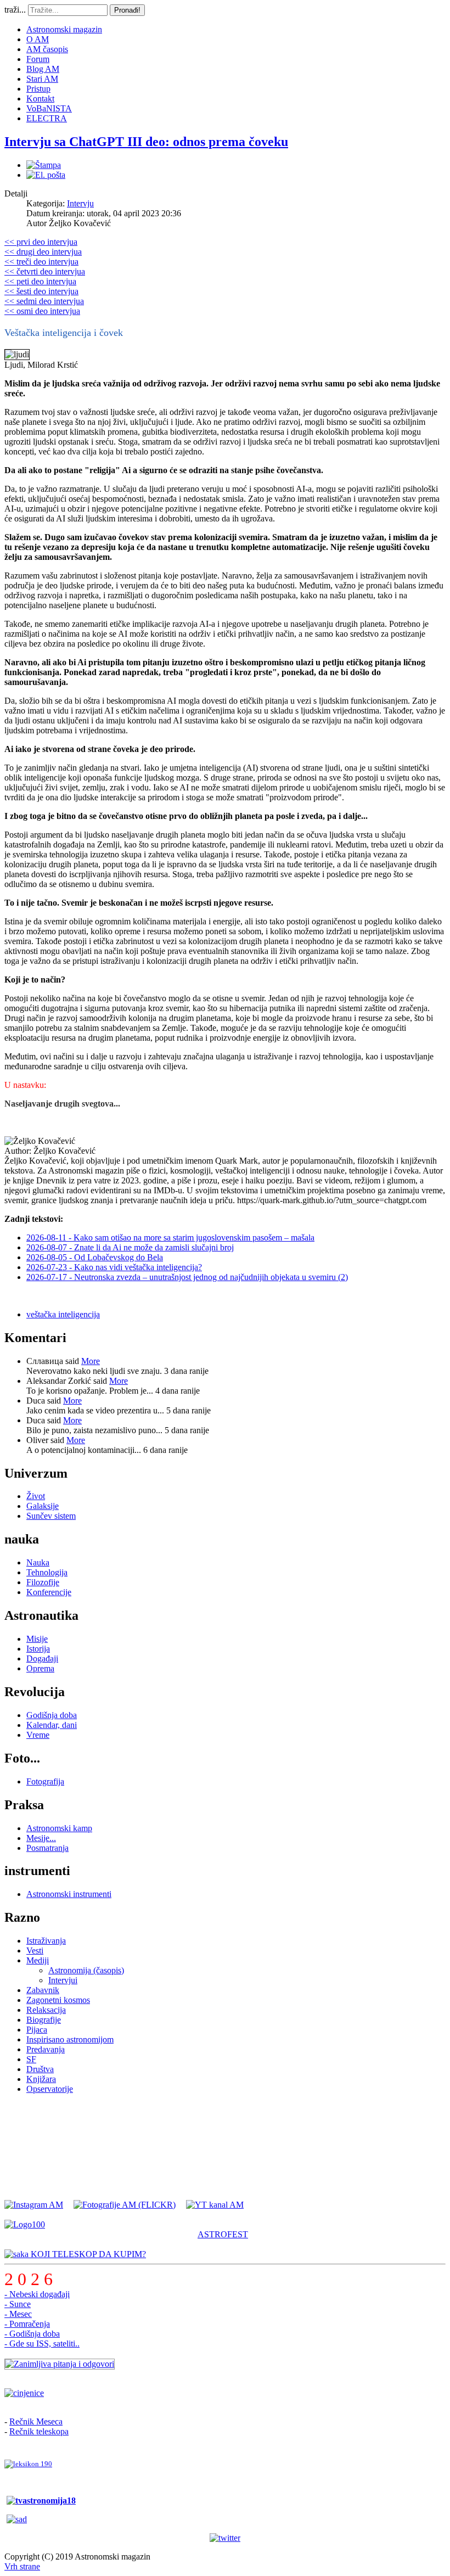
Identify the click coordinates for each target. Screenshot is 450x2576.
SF (31, 2059)
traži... (15, 10)
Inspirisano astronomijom (70, 2039)
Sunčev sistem (51, 1516)
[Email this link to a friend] (46, 175)
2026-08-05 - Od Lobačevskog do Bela (95, 1257)
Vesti (35, 1951)
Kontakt (40, 99)
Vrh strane (22, 2566)
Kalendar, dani (52, 1725)
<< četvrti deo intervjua (45, 271)
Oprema (40, 1668)
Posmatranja (47, 1848)
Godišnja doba (52, 1715)
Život (36, 1496)
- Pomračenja (27, 2324)
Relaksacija (46, 2010)
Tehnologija (47, 1572)
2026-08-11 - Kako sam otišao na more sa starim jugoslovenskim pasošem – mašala (170, 1238)
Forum (38, 59)
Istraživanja (46, 1941)
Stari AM (42, 79)
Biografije (44, 2020)
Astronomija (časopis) (86, 1970)
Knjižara (41, 2079)
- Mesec (18, 2314)
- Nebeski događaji (37, 2294)
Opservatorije (50, 2089)
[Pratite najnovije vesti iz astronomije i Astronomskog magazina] (225, 2538)
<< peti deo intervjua (40, 281)
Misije (37, 1639)
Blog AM (43, 69)
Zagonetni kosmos (58, 2000)
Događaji (42, 1659)
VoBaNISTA (49, 108)
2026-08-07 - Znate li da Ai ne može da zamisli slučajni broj (130, 1247)
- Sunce (18, 2304)
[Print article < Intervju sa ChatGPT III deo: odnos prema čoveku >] (44, 165)
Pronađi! (127, 10)
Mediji (38, 1960)
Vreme (38, 1735)
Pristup (38, 89)
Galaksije (43, 1506)
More (91, 1361)
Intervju (80, 203)
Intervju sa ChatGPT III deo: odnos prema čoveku (146, 142)
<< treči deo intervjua (41, 262)
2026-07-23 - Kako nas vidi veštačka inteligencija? (114, 1267)
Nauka (38, 1562)
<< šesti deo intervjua (41, 291)
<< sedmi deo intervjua (44, 301)
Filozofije (43, 1582)
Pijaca (37, 2030)
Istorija (38, 1649)
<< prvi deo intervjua (41, 242)
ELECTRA (47, 118)
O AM (38, 39)
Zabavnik (43, 1990)
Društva (40, 2069)
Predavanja (46, 2049)
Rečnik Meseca (36, 2421)
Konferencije (49, 1592)
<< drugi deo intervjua (43, 252)
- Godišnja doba (32, 2334)
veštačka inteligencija (63, 1314)
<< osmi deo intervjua (42, 311)
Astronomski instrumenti (69, 1894)
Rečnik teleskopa (39, 2431)
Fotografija (45, 1781)
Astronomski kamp (59, 1828)
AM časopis (47, 49)
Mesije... (41, 1838)
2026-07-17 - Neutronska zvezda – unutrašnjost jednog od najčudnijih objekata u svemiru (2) (187, 1277)
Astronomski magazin (64, 29)
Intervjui (63, 1980)
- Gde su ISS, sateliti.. (42, 2344)
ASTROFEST (223, 2234)
